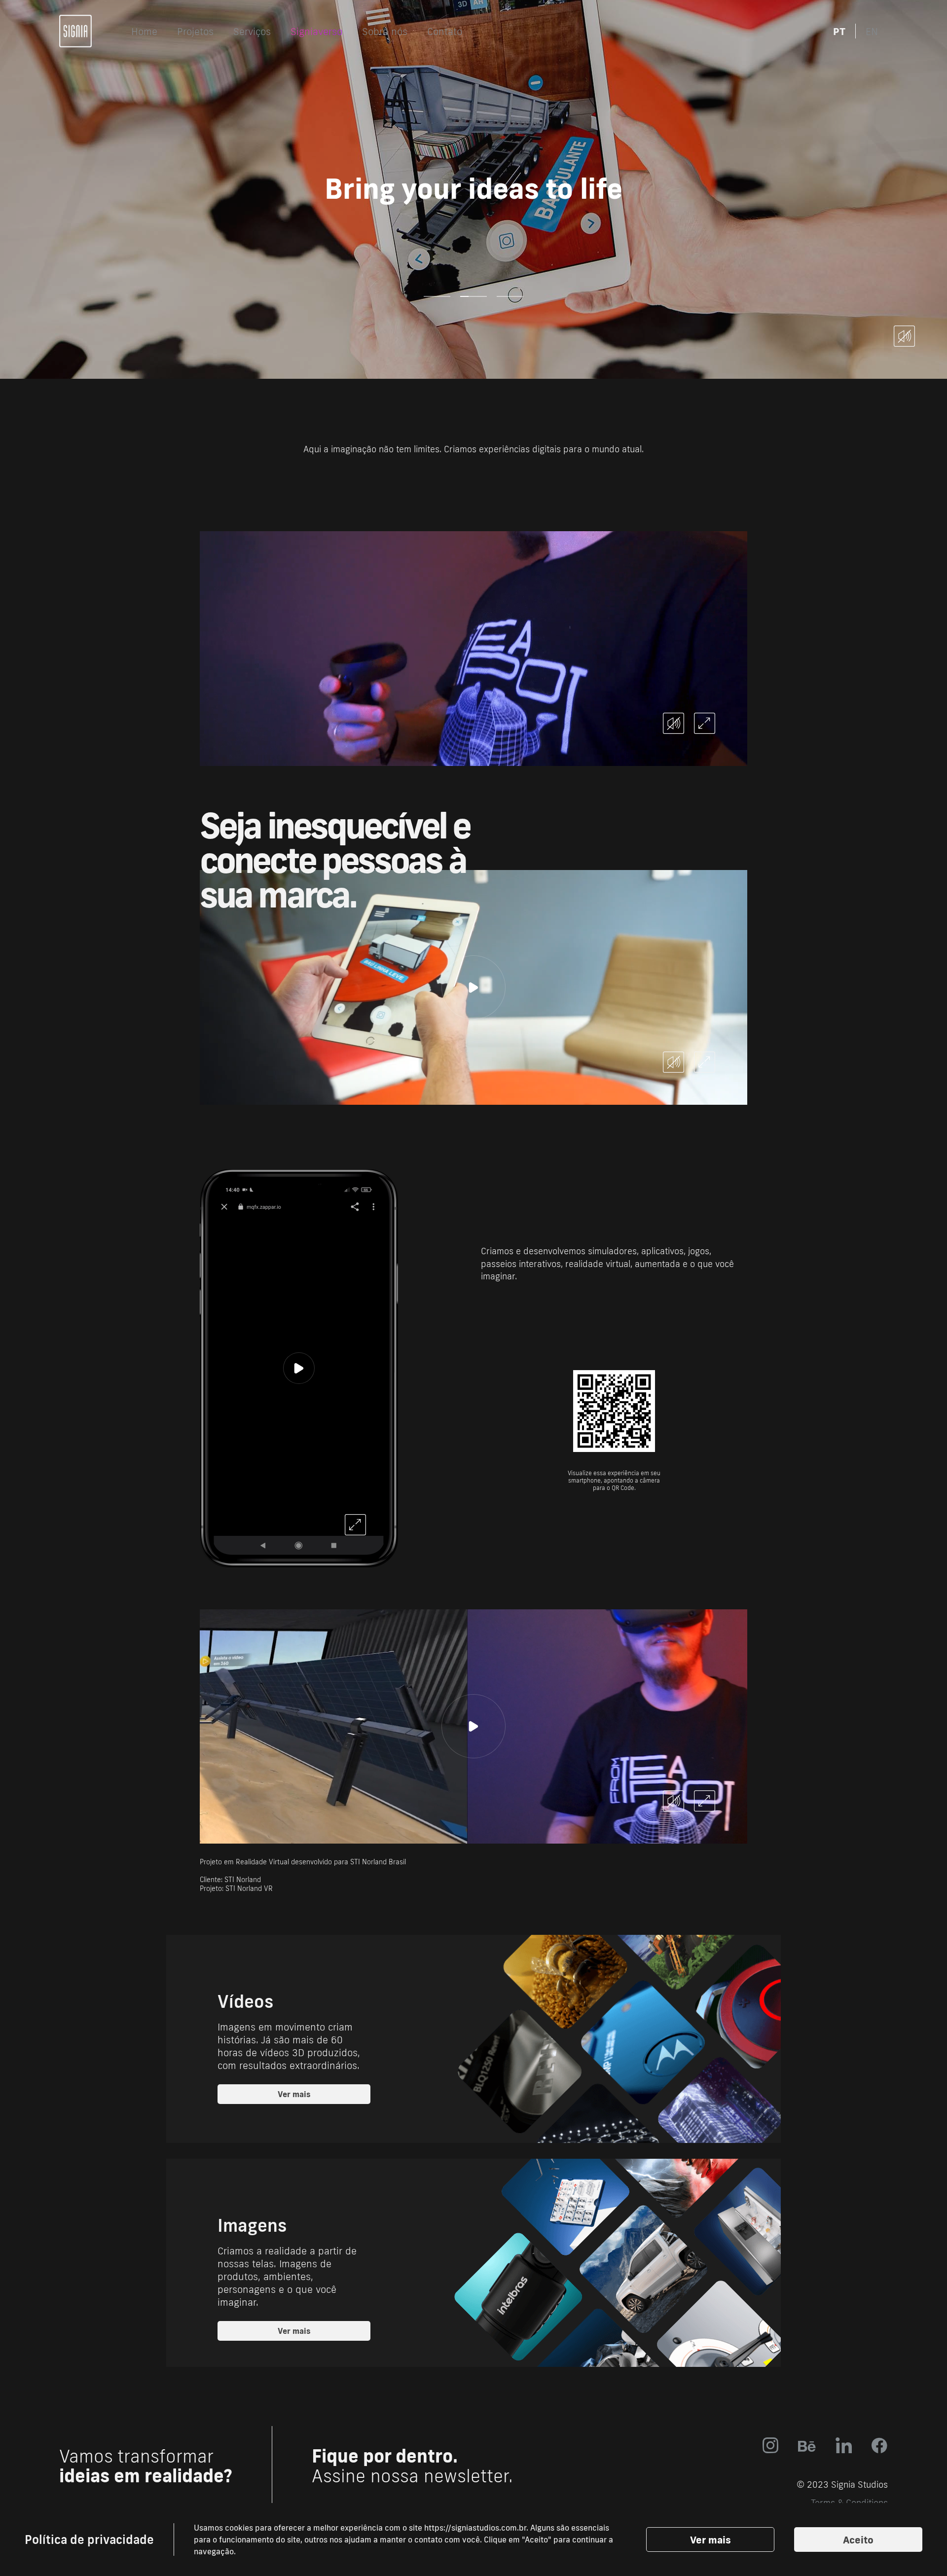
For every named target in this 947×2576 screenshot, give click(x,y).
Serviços (252, 31)
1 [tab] (437, 296)
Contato (445, 31)
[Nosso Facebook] (880, 2445)
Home (144, 31)
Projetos (195, 31)
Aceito (858, 2540)
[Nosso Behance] (807, 2446)
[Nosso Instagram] (770, 2445)
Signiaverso (316, 31)
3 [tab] (510, 296)
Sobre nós (385, 31)
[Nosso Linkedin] (844, 2445)
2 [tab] (473, 296)
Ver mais (710, 2540)
